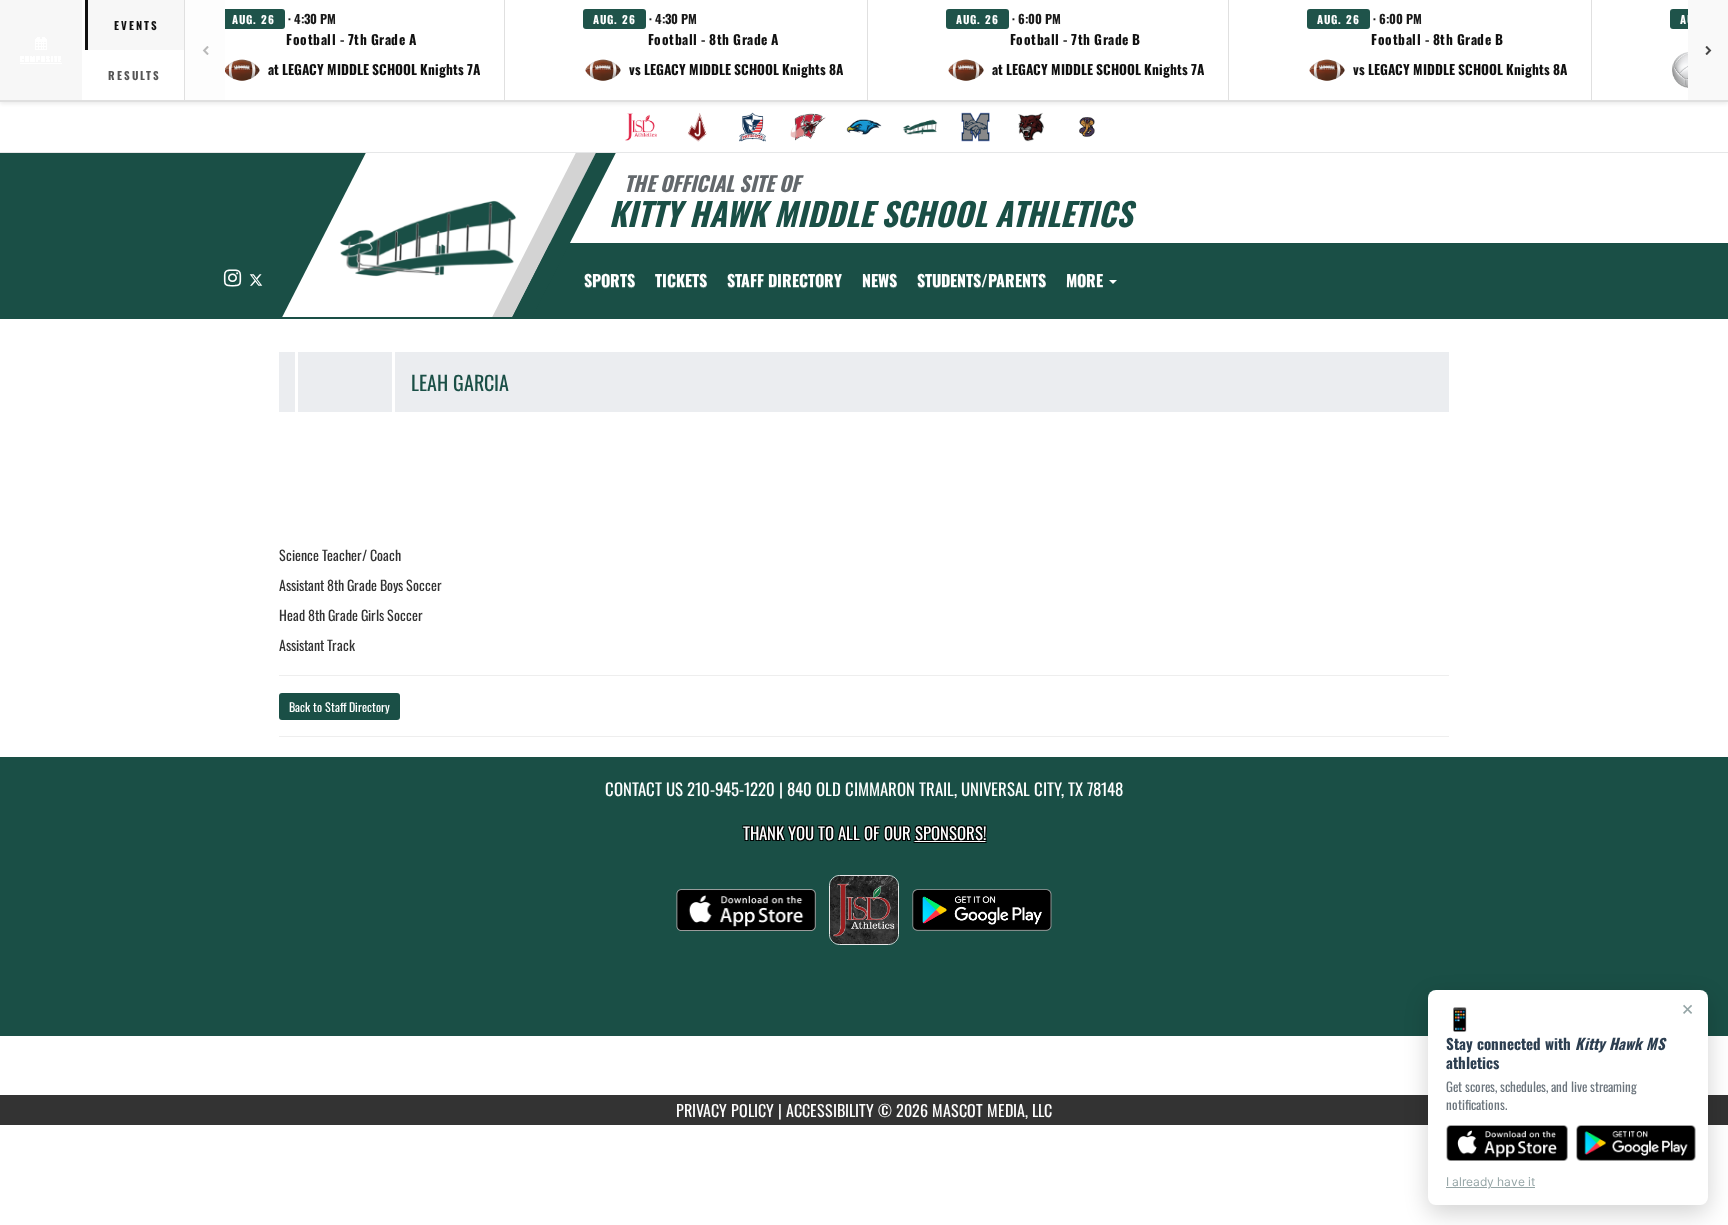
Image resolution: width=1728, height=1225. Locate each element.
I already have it (1490, 1181)
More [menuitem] (1086, 280)
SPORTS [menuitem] (609, 280)
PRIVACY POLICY (725, 1110)
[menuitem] (641, 127)
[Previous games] (205, 50)
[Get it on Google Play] (1636, 1143)
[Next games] (1708, 50)
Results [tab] (134, 75)
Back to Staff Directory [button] (339, 706)
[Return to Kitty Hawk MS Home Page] (427, 238)
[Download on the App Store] (1507, 1143)
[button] (351, 50)
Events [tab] (136, 25)
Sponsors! (950, 832)
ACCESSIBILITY (830, 1110)
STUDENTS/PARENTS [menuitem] (981, 280)
